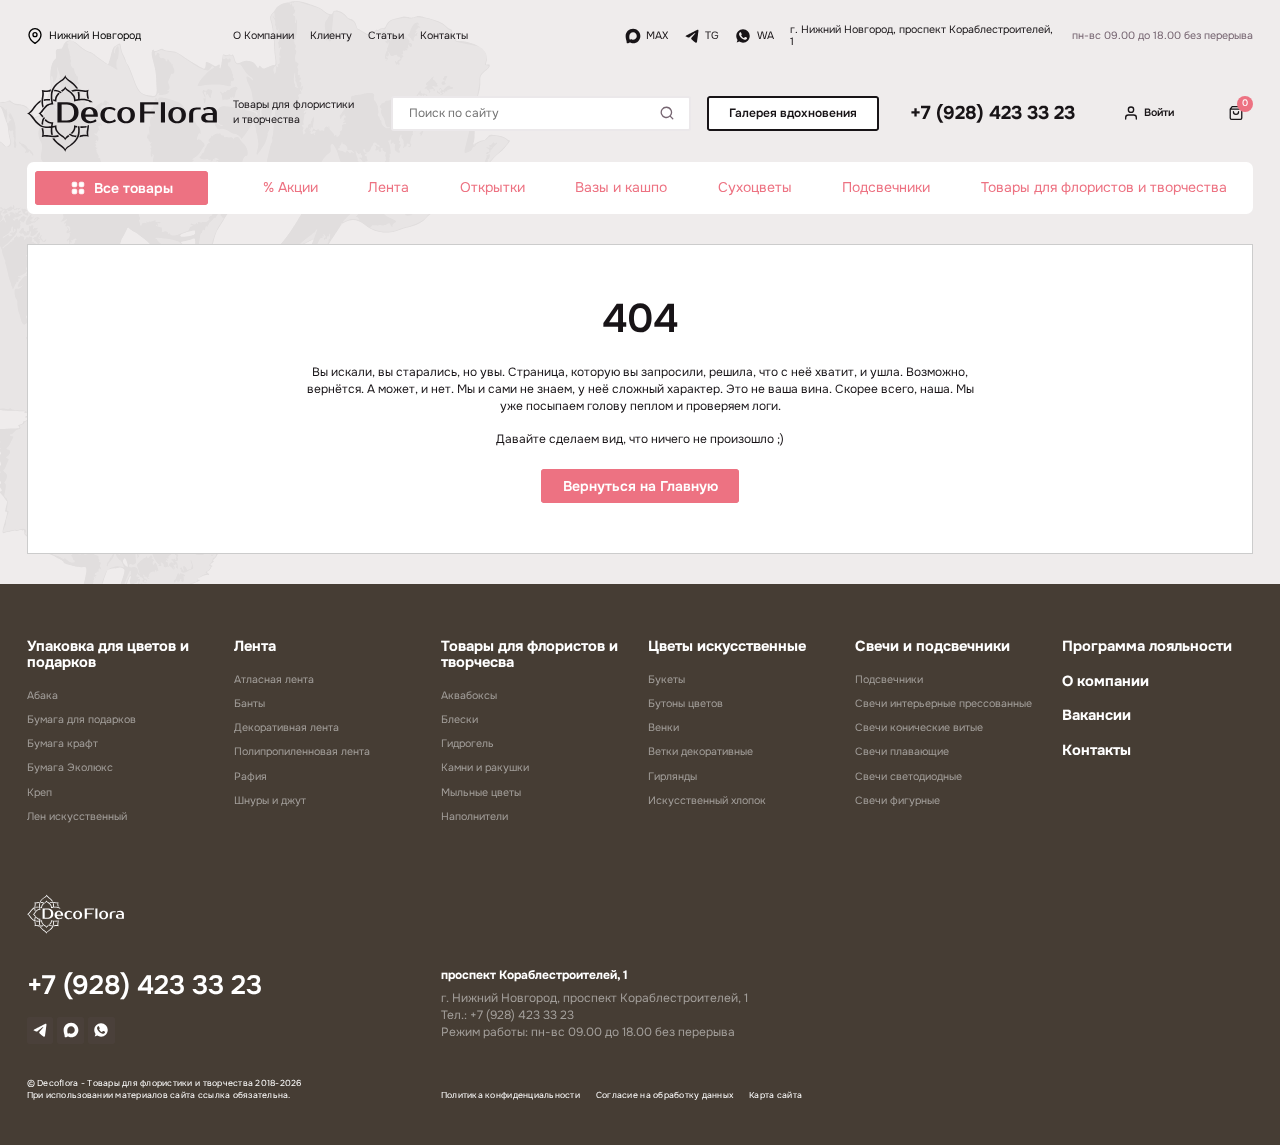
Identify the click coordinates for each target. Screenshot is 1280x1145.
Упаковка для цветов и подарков (108, 654)
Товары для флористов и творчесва (529, 654)
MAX (657, 35)
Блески (459, 719)
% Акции (290, 187)
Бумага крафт (62, 743)
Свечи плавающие (902, 751)
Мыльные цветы (481, 792)
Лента (388, 187)
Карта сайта (775, 1095)
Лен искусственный (77, 816)
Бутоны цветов (685, 703)
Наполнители (474, 816)
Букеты (666, 679)
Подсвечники (886, 187)
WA (765, 35)
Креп (39, 792)
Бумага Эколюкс (70, 767)
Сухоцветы (755, 187)
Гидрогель (467, 743)
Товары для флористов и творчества (1104, 187)
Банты (249, 703)
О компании (1105, 681)
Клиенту (331, 35)
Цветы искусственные (727, 646)
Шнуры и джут (270, 800)
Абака (42, 695)
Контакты (444, 35)
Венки (663, 727)
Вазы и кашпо (621, 187)
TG (712, 35)
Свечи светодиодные (908, 776)
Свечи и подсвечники (932, 646)
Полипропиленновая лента (302, 751)
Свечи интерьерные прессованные (943, 703)
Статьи (386, 35)
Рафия (250, 776)
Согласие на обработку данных (664, 1095)
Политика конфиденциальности (510, 1095)
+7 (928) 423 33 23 (992, 113)
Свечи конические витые (919, 727)
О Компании (263, 35)
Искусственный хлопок (707, 800)
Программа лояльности (1147, 646)
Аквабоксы (469, 695)
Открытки (492, 187)
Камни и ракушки (485, 767)
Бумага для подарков (81, 719)
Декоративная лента (286, 727)
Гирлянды (672, 776)
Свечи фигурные (897, 800)
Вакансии (1096, 715)
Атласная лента (274, 679)
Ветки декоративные (700, 751)
